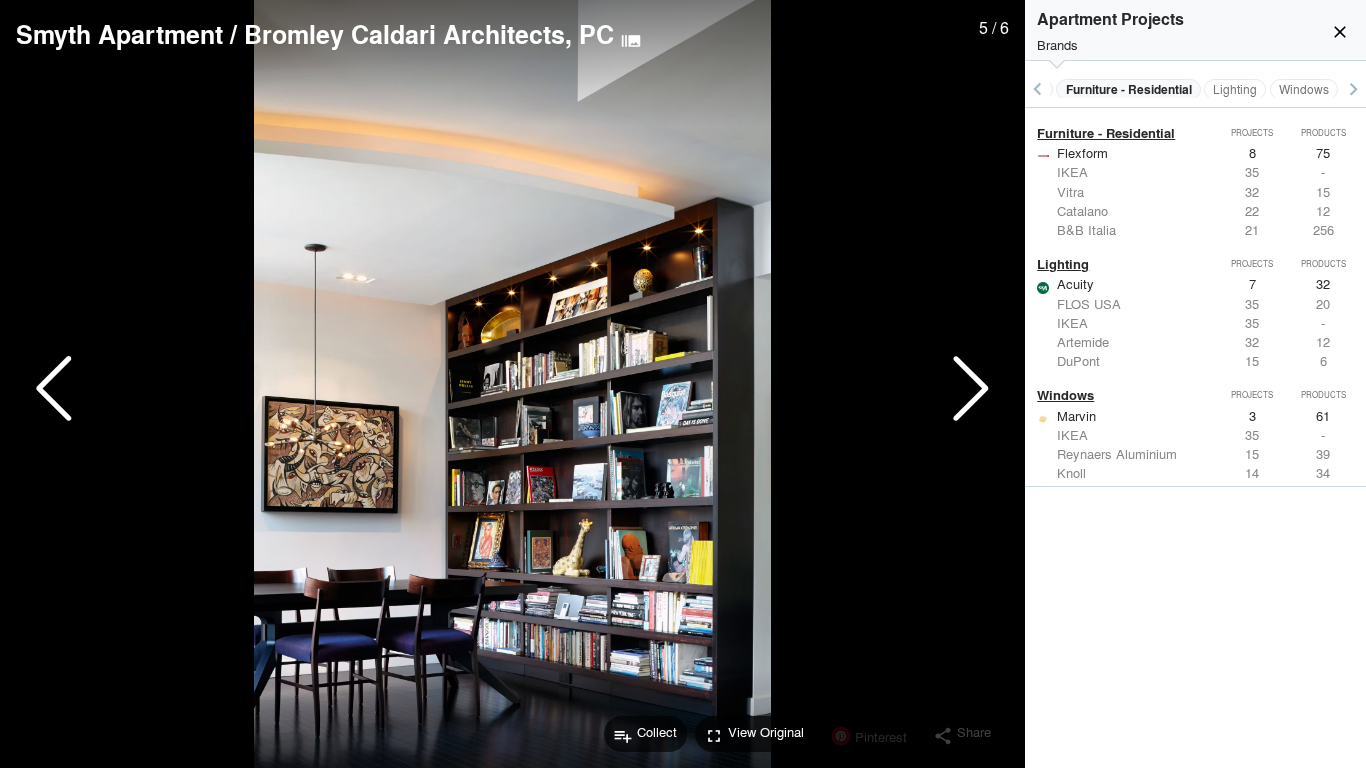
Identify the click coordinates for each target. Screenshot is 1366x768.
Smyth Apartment (119, 34)
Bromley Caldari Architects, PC (429, 34)
